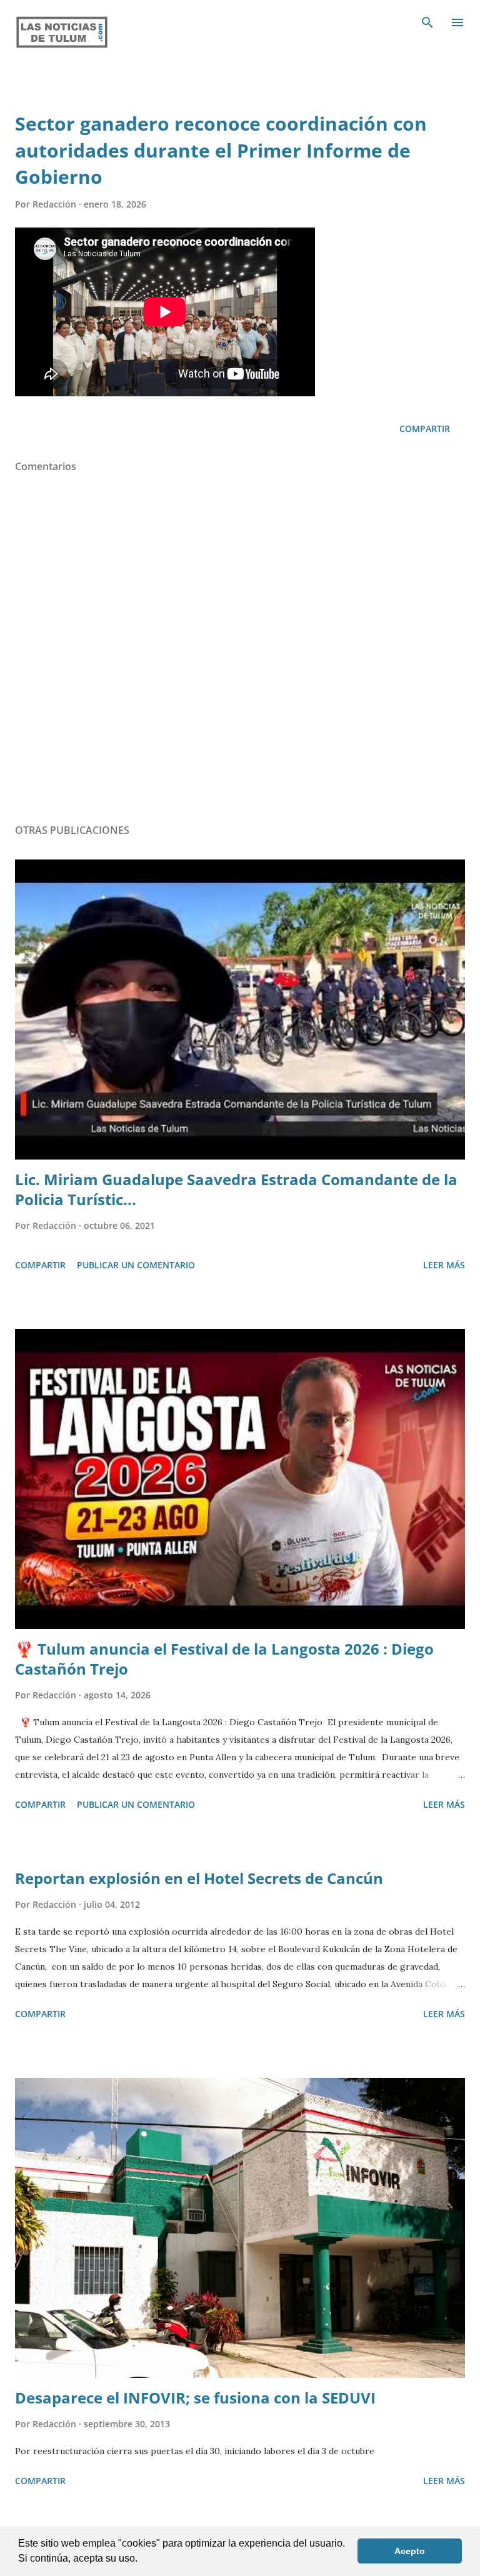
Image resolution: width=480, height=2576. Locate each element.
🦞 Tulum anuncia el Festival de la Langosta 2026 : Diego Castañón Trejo (224, 1659)
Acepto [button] (410, 2551)
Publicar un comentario (136, 1265)
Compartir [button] (425, 428)
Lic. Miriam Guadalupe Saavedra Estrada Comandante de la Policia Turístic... (236, 1189)
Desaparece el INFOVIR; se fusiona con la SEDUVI (195, 2398)
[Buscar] (427, 23)
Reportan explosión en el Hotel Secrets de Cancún (199, 1878)
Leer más (444, 1265)
